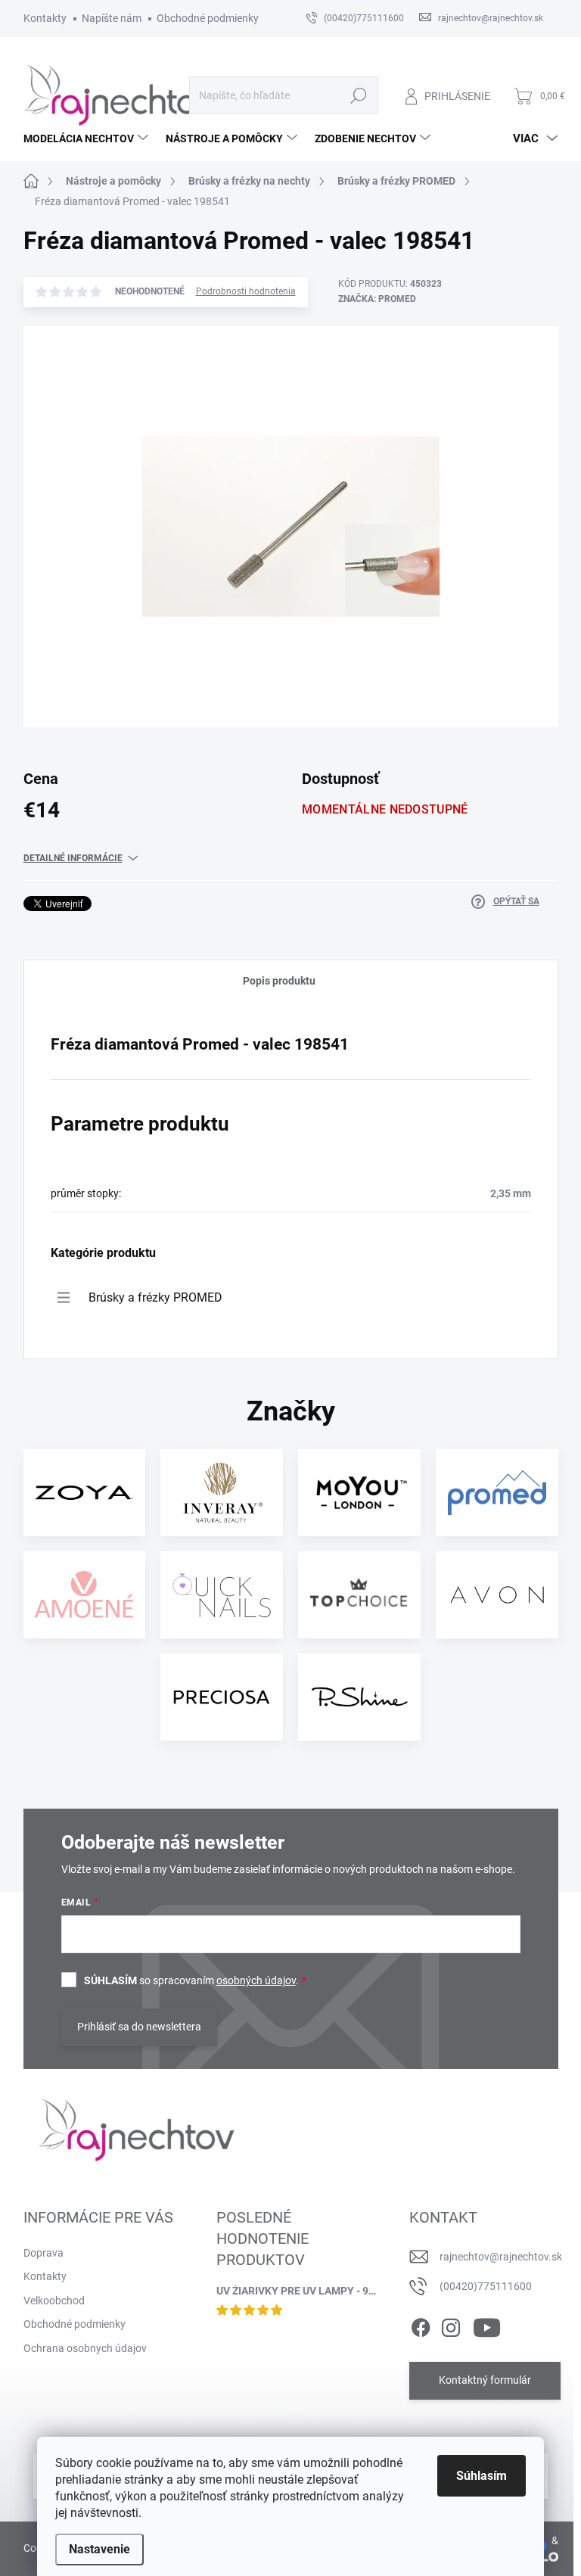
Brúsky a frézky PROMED (155, 1297)
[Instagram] (451, 2325)
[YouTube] (487, 2325)
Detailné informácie (73, 858)
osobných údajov (256, 1980)
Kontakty (45, 18)
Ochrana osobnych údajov (85, 2348)
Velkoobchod (54, 2301)
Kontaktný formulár (485, 2380)
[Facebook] (421, 2325)
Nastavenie (99, 2549)
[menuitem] (88, 138)
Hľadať (358, 95)
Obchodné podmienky (208, 18)
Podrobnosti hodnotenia (246, 291)
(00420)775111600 (486, 2286)
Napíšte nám (112, 18)
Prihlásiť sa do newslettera (139, 2027)
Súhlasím (482, 2476)
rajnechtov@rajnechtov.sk (501, 2257)
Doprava (43, 2253)
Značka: (377, 299)
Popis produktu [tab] (279, 981)
